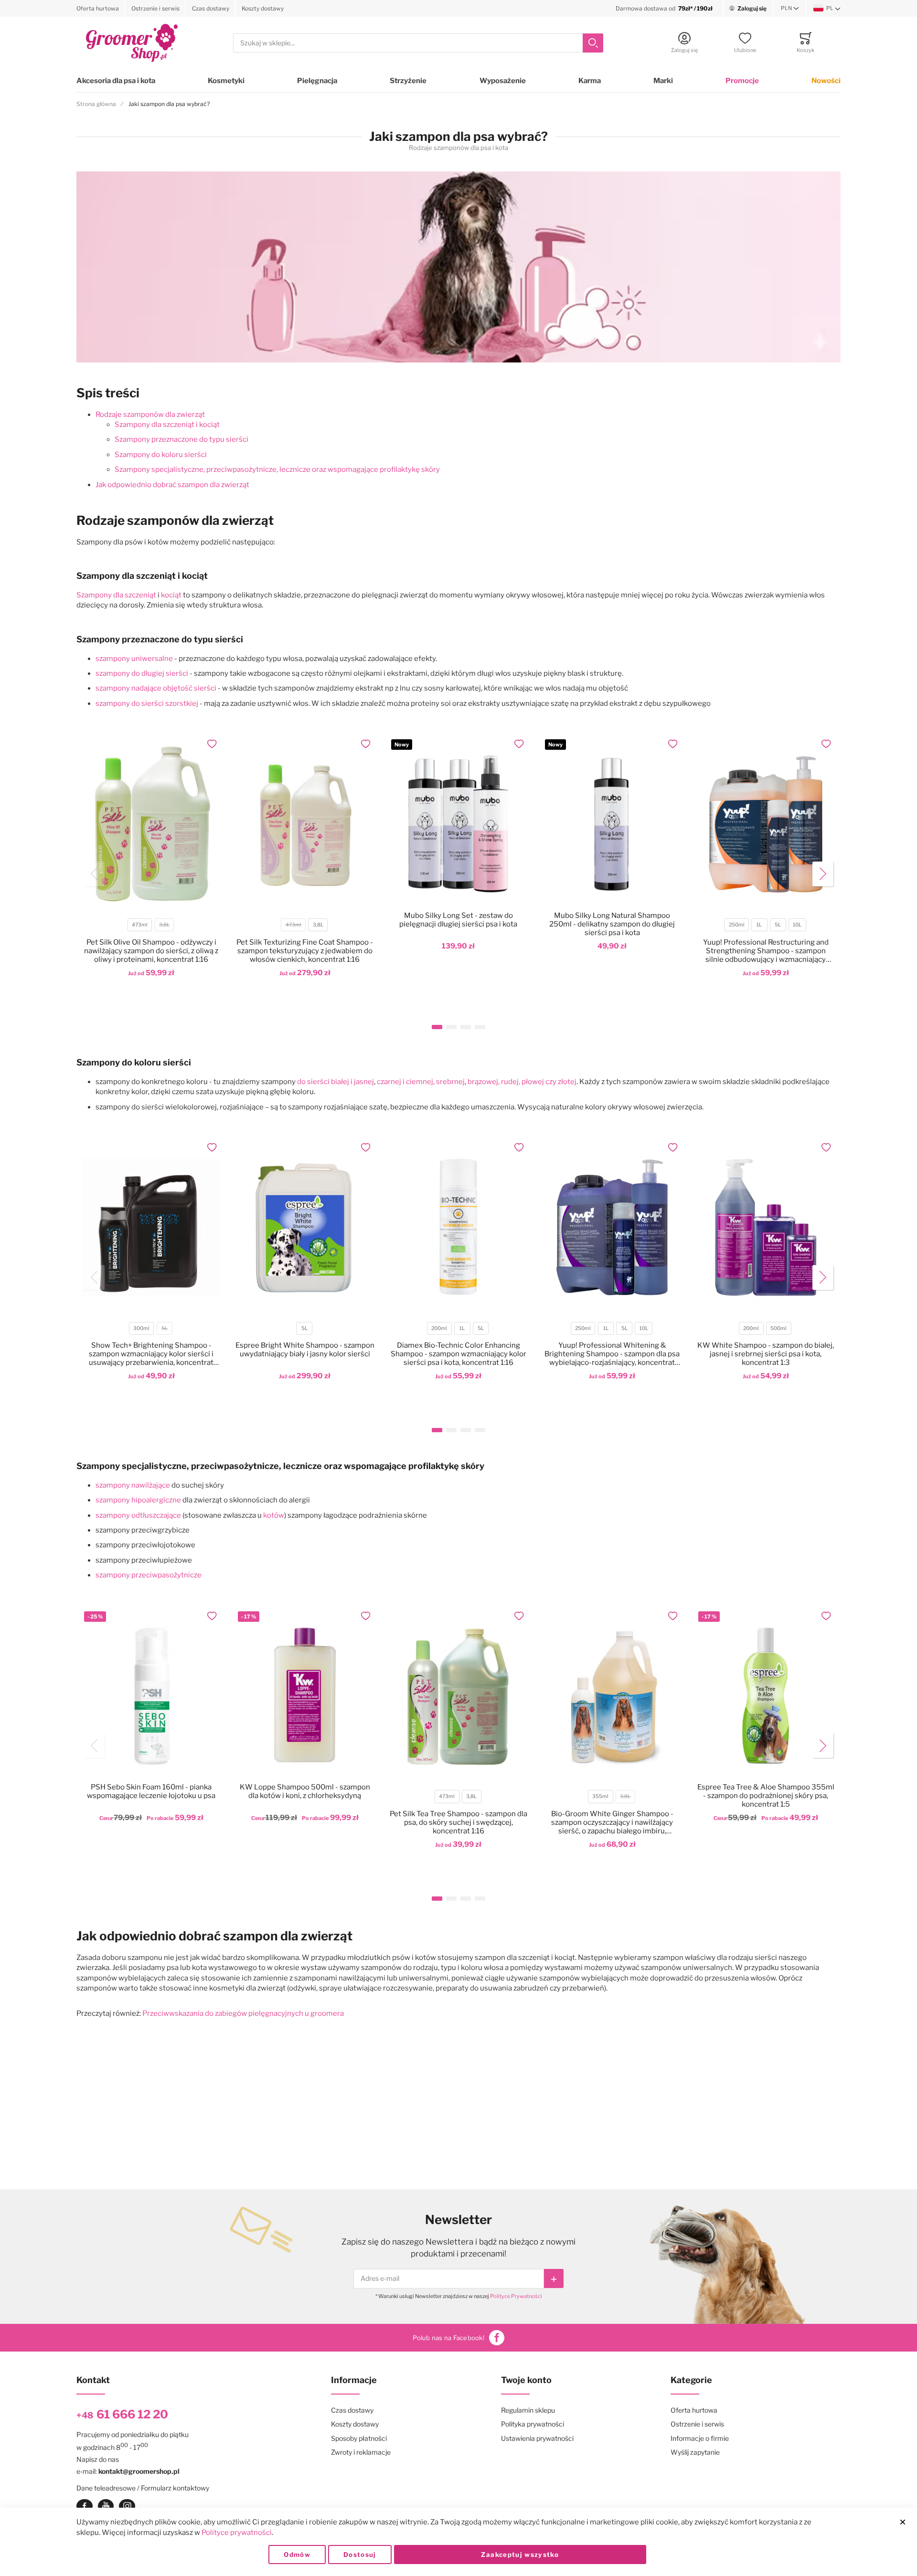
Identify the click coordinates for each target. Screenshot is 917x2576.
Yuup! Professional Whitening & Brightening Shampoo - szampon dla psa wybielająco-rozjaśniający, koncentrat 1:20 (612, 1354)
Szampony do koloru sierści (161, 455)
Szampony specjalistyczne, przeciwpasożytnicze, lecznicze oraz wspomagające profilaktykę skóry (277, 469)
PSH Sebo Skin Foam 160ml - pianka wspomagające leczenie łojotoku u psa (151, 1791)
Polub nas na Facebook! (448, 2338)
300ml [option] (141, 1328)
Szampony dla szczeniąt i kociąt (167, 425)
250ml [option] (737, 925)
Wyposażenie (503, 81)
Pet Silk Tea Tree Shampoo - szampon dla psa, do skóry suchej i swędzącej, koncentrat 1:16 (458, 1822)
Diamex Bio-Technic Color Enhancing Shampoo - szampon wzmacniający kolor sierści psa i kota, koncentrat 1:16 (458, 1354)
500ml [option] (778, 1328)
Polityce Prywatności (516, 2296)
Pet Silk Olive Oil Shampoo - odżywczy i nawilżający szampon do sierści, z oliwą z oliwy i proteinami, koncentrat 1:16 (151, 951)
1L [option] (759, 925)
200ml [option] (439, 1328)
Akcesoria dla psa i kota (116, 81)
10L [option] (797, 925)
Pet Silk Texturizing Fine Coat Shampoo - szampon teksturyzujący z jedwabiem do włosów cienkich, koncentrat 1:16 (305, 951)
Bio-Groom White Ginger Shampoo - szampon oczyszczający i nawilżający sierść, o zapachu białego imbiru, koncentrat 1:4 (612, 1822)
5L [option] (778, 925)
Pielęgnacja (317, 81)
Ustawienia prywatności (537, 2438)
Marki (663, 81)
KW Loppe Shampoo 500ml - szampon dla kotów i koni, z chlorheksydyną (305, 1791)
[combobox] (418, 43)
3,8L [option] (164, 925)
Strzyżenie (408, 81)
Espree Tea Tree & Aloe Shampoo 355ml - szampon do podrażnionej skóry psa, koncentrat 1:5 (766, 1796)
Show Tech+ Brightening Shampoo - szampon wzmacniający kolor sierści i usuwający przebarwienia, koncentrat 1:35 (151, 1354)
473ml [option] (140, 925)
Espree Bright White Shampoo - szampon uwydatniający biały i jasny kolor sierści (305, 1350)
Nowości (826, 81)
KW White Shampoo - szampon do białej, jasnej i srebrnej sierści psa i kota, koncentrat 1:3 (766, 1354)
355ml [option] (600, 1796)
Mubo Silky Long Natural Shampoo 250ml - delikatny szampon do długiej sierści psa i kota (612, 924)
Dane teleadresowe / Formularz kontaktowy (143, 2488)
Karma (590, 81)
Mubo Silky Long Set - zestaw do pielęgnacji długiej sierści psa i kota (458, 920)
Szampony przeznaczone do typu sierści (181, 439)
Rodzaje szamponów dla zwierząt (150, 415)
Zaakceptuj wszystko (520, 2555)
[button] (790, 9)
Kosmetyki (226, 81)
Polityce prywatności (237, 2533)
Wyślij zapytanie (695, 2452)
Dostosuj (360, 2555)
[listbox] (151, 926)
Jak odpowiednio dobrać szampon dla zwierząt (172, 485)
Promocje (742, 81)
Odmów (297, 2555)
